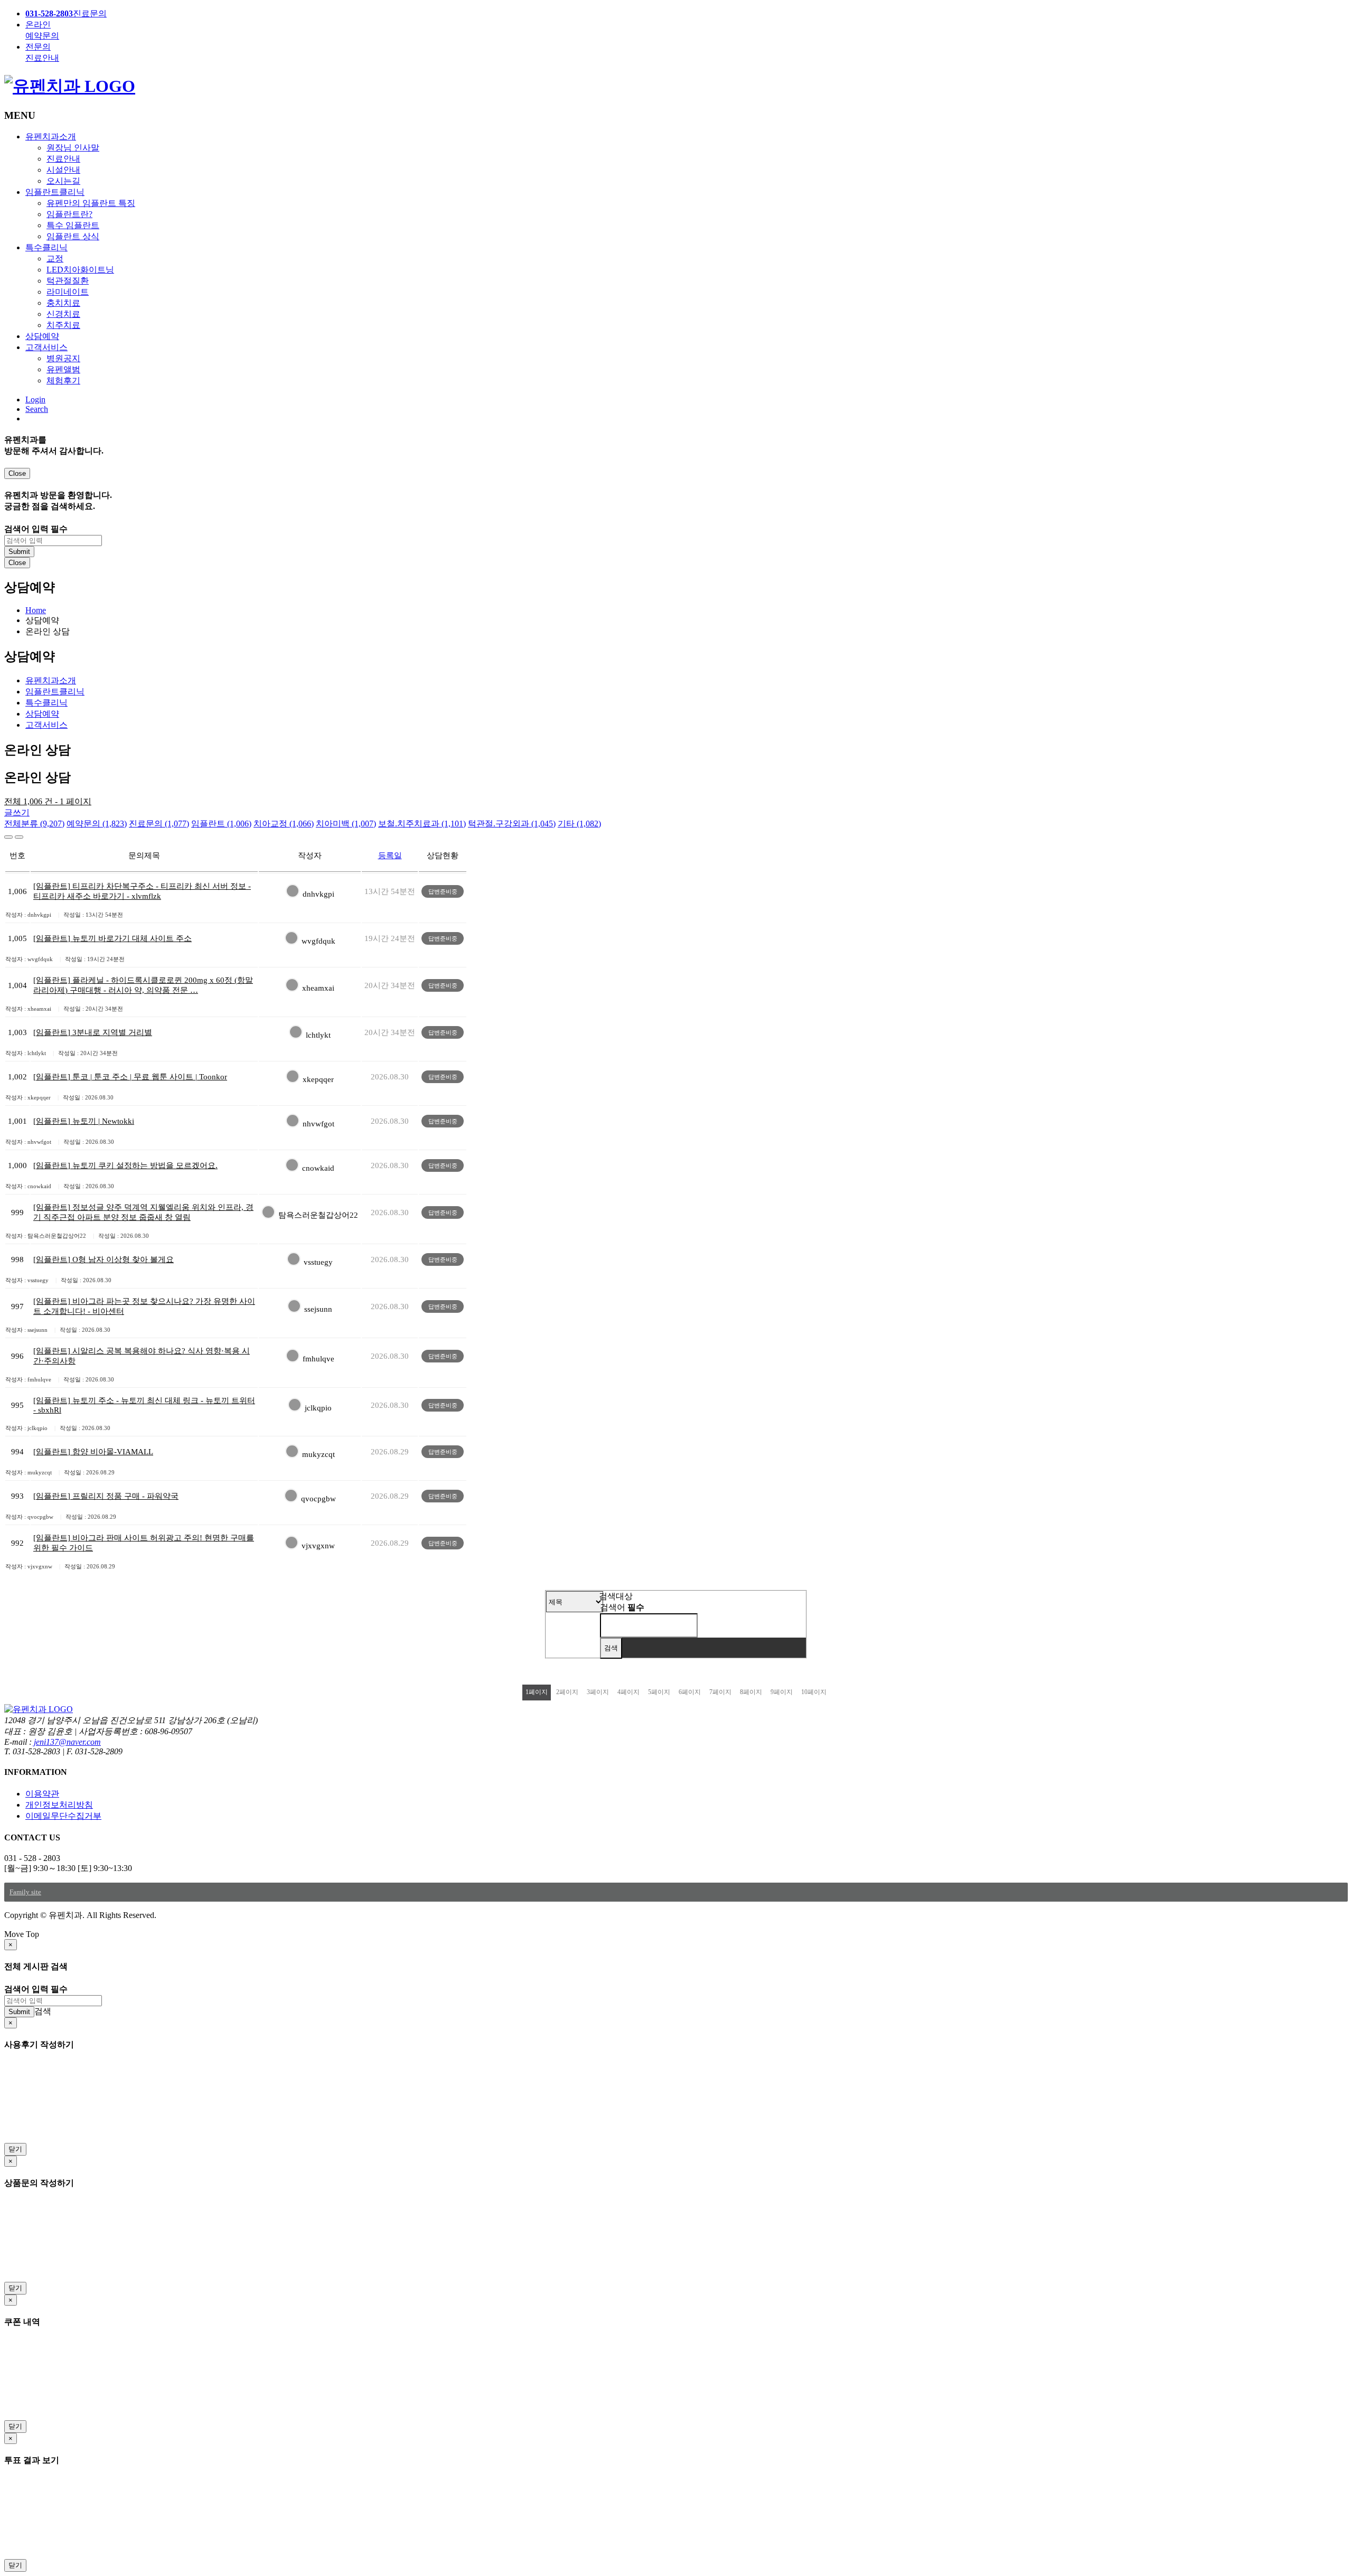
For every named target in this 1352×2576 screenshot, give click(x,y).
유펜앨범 (63, 369)
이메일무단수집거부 (63, 1816)
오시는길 (63, 181)
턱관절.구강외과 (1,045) (512, 824)
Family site (25, 1892)
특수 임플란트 (73, 225)
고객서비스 (46, 347)
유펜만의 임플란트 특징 (91, 203)
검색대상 (616, 1596)
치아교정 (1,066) (284, 824)
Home (36, 610)
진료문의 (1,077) (159, 824)
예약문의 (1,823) (97, 824)
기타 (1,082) (579, 824)
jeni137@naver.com (67, 1742)
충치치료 (63, 303)
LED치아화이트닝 (80, 270)
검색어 (622, 1607)
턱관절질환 (68, 281)
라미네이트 (68, 292)
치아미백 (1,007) (346, 824)
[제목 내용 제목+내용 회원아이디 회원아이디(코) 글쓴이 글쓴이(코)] (575, 1601)
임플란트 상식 (73, 236)
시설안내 (63, 170)
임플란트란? (69, 214)
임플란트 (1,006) (221, 824)
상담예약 (42, 336)
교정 (55, 258)
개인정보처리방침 (59, 1805)
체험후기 (63, 380)
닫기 (15, 2149)
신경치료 (63, 314)
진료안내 (63, 159)
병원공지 (63, 358)
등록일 (390, 855)
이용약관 (42, 1794)
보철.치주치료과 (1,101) (422, 824)
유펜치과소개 (51, 137)
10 (814, 1692)
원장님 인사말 (73, 148)
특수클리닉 (46, 247)
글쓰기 (17, 812)
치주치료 (63, 325)
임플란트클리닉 (55, 192)
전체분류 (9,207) (34, 824)
